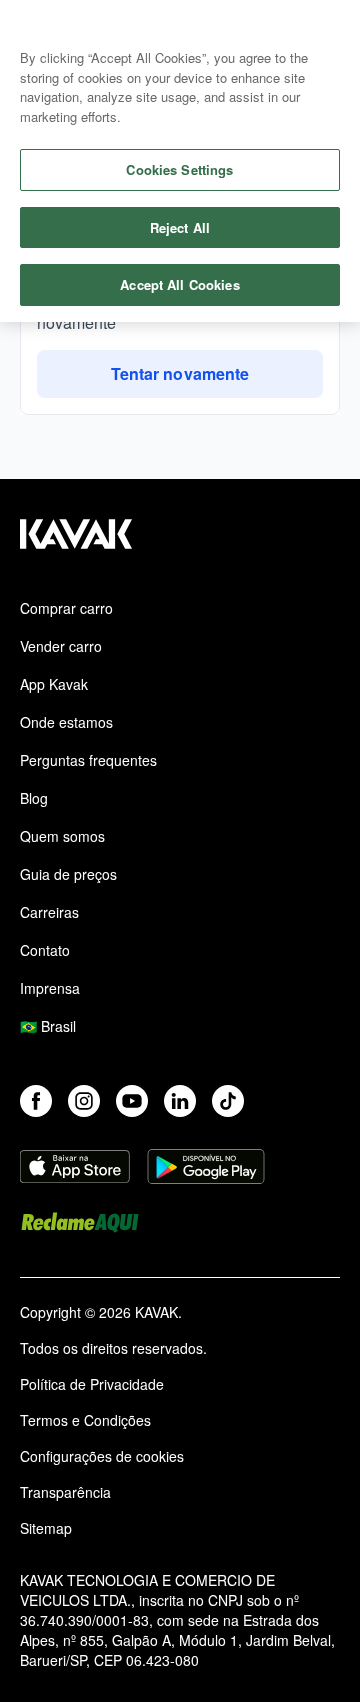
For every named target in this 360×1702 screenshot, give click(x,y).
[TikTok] (228, 1101)
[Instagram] (84, 1101)
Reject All (180, 227)
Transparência (65, 1492)
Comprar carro (66, 608)
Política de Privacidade (92, 1384)
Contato (45, 950)
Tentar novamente (180, 373)
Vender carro (61, 646)
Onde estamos (66, 722)
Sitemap (46, 1528)
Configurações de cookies (102, 1456)
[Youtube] (132, 1101)
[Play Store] (206, 1169)
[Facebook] (36, 1101)
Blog (34, 798)
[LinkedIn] (180, 1101)
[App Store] (75, 1169)
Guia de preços (68, 874)
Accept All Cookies (179, 284)
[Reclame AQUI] (80, 1225)
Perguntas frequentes (88, 760)
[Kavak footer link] (76, 544)
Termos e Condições (85, 1420)
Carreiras (49, 912)
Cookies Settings (179, 169)
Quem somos (62, 836)
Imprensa (50, 988)
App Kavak (54, 684)
